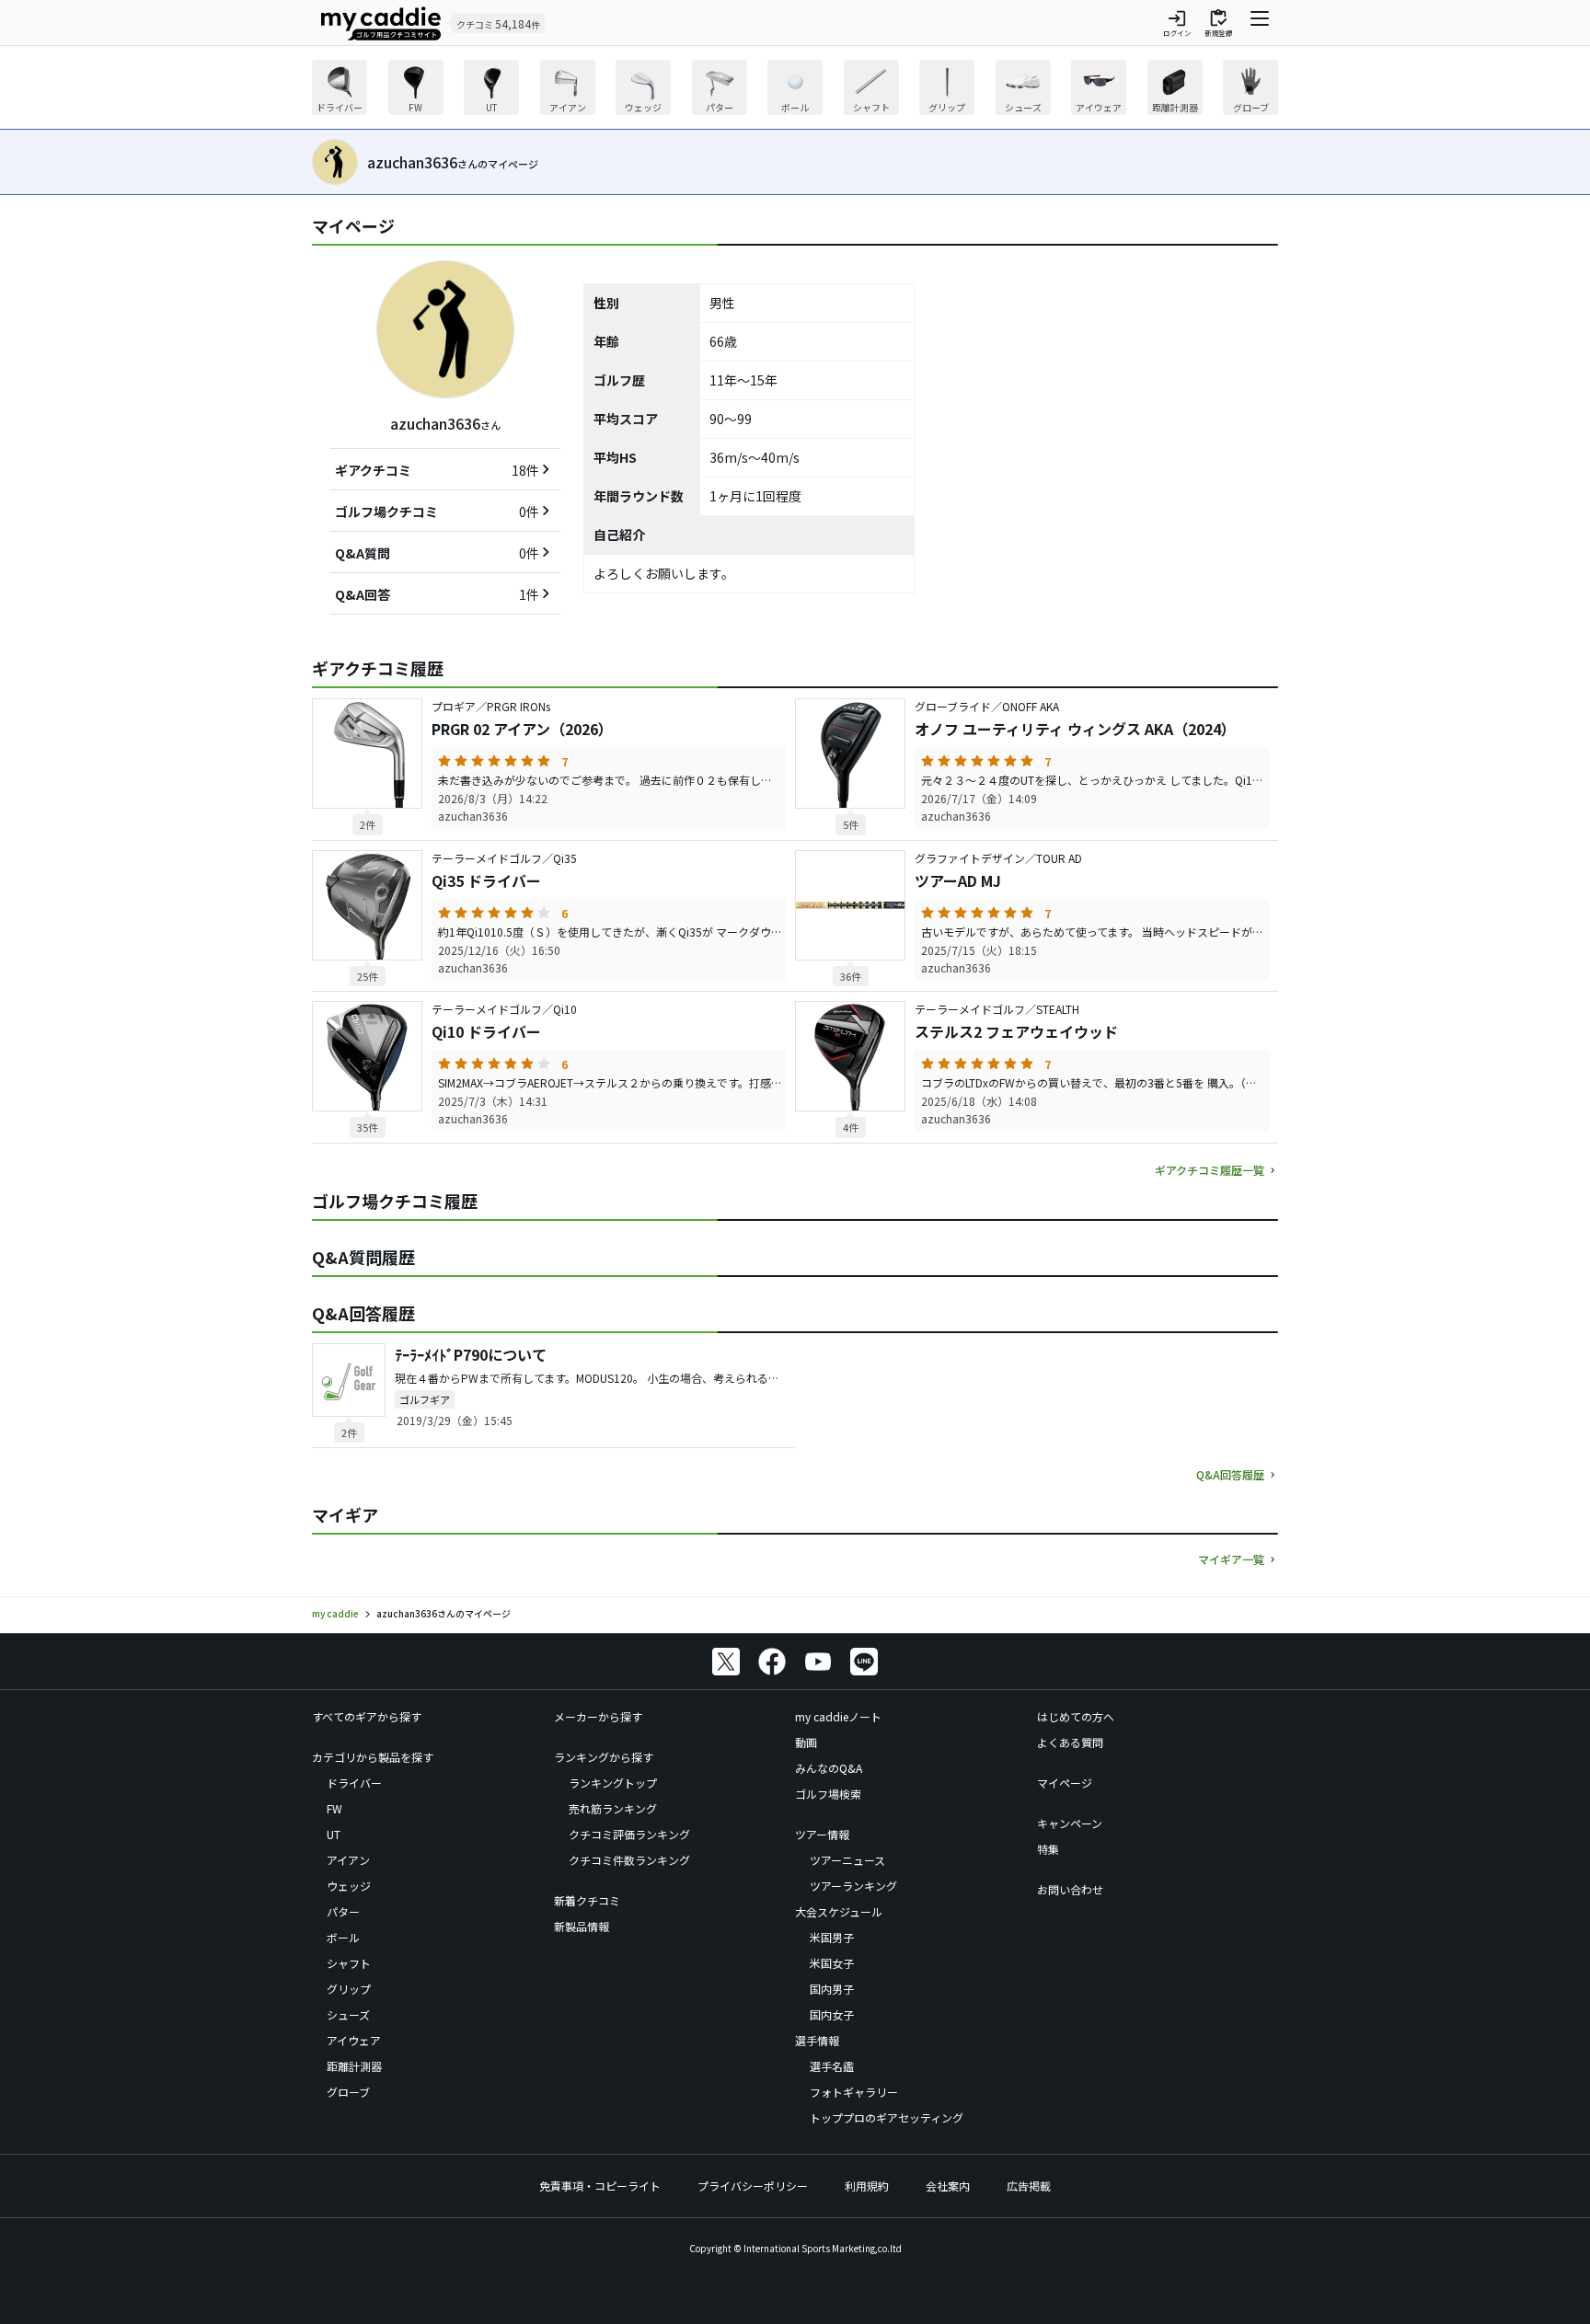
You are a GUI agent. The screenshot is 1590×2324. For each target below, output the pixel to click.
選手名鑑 (832, 2066)
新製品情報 (582, 1926)
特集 (1048, 1849)
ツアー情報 (822, 1834)
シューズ (348, 2014)
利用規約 (867, 2186)
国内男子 (832, 1989)
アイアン (348, 1860)
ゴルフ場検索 (828, 1794)
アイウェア (354, 2040)
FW (334, 1808)
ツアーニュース (847, 1860)
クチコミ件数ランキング (629, 1860)
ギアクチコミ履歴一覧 (1210, 1170)
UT (334, 1834)
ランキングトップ (613, 1783)
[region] (795, 90)
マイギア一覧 (1231, 1559)
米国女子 (832, 1963)
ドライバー (354, 1783)
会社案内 (948, 2186)
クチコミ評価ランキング (629, 1834)
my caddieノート (838, 1716)
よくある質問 (1070, 1742)
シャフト (349, 1963)
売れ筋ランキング (613, 1808)
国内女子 (832, 2014)
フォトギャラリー (854, 2092)
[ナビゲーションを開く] (1260, 23)
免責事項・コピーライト (600, 2186)
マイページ (1065, 1783)
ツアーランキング (853, 1886)
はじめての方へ (1076, 1716)
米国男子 (832, 1937)
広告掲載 (1029, 2186)
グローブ (348, 2092)
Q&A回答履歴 (1230, 1474)
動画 (806, 1742)
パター (343, 1911)
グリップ (349, 1989)
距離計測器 (354, 2066)
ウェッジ (349, 1886)
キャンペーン (1070, 1823)
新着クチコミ (587, 1900)
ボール (343, 1937)
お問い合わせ (1070, 1889)
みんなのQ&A (829, 1768)
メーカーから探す (598, 1716)
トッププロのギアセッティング (887, 2117)
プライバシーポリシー (753, 2186)
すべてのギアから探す (367, 1716)
